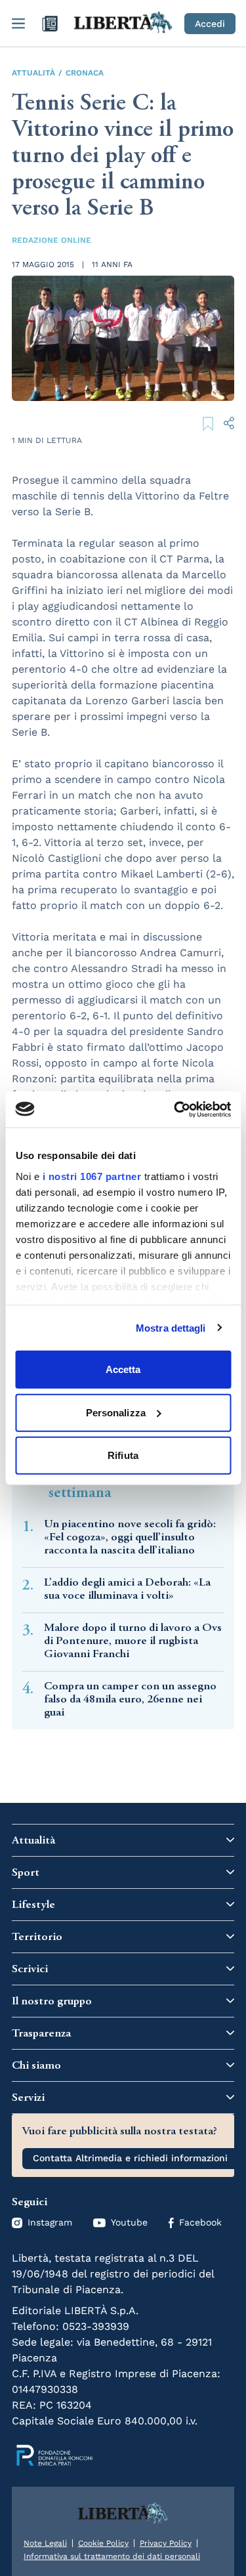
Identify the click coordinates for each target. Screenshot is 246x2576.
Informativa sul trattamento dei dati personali (112, 2556)
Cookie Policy (103, 2543)
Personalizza (116, 1412)
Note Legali (45, 2543)
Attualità (33, 73)
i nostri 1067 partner (92, 1176)
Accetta (123, 1369)
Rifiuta (123, 1455)
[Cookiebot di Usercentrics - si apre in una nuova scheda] (175, 1109)
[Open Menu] (18, 24)
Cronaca (85, 73)
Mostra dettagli (171, 1327)
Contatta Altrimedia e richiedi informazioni (130, 2158)
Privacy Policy (166, 2543)
